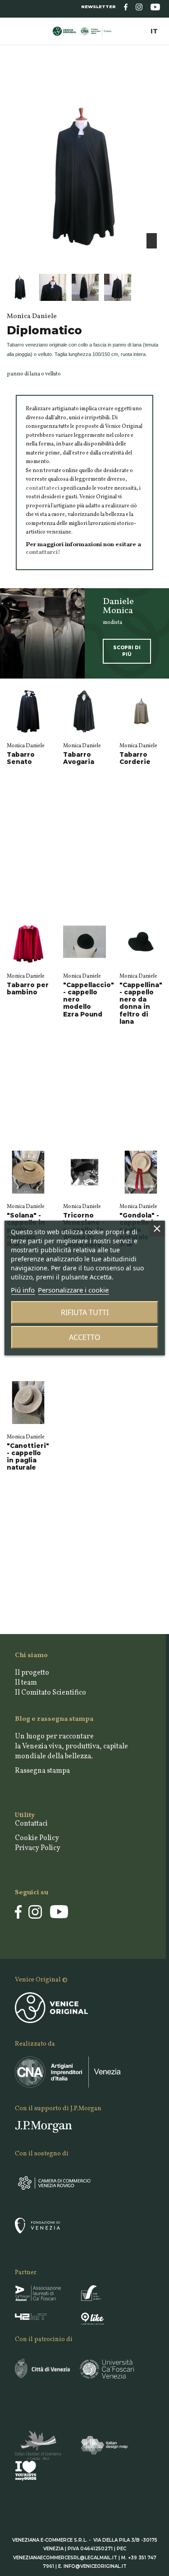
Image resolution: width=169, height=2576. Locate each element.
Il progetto (32, 1673)
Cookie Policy (37, 1838)
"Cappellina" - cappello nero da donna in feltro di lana (141, 1003)
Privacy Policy (38, 1848)
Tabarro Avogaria (79, 758)
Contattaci (31, 1824)
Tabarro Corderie (135, 758)
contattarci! (43, 552)
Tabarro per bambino (28, 988)
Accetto (85, 1337)
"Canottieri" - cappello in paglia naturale (28, 1457)
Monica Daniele (26, 746)
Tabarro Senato (21, 758)
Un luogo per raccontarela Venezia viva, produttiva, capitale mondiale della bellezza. (71, 1747)
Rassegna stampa (42, 1771)
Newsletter (98, 7)
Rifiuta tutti (85, 1312)
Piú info (23, 1290)
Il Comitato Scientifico (50, 1693)
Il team (26, 1683)
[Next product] (159, 85)
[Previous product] (152, 85)
